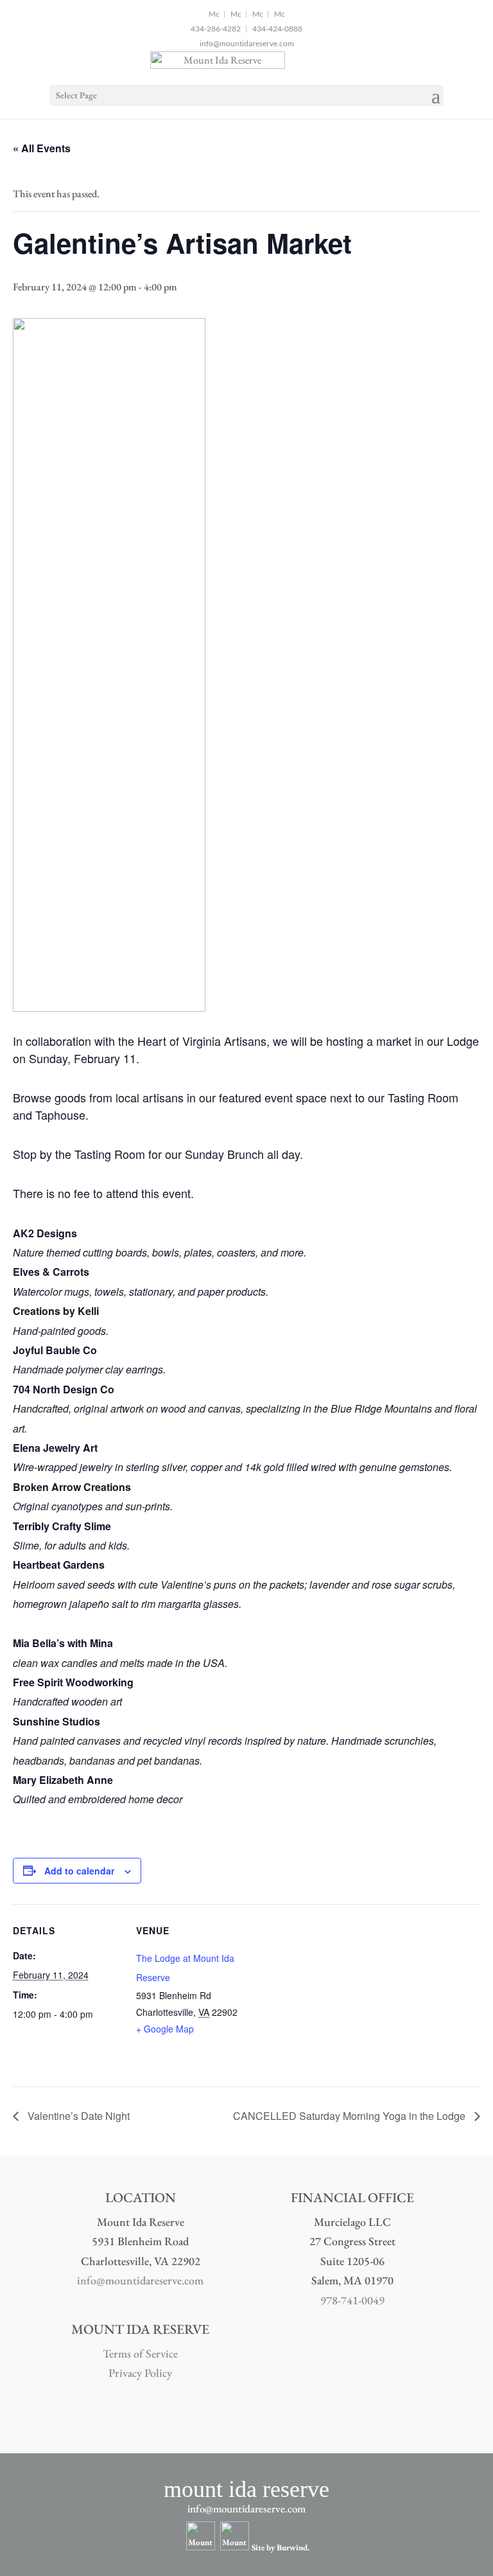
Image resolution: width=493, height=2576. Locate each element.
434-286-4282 (216, 29)
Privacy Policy (140, 2373)
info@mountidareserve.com (247, 43)
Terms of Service (140, 2353)
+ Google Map (165, 2029)
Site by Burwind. (281, 2547)
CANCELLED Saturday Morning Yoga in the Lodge (350, 2116)
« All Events (42, 148)
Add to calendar (79, 1871)
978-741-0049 (352, 2300)
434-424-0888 (277, 29)
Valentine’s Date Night (77, 2116)
